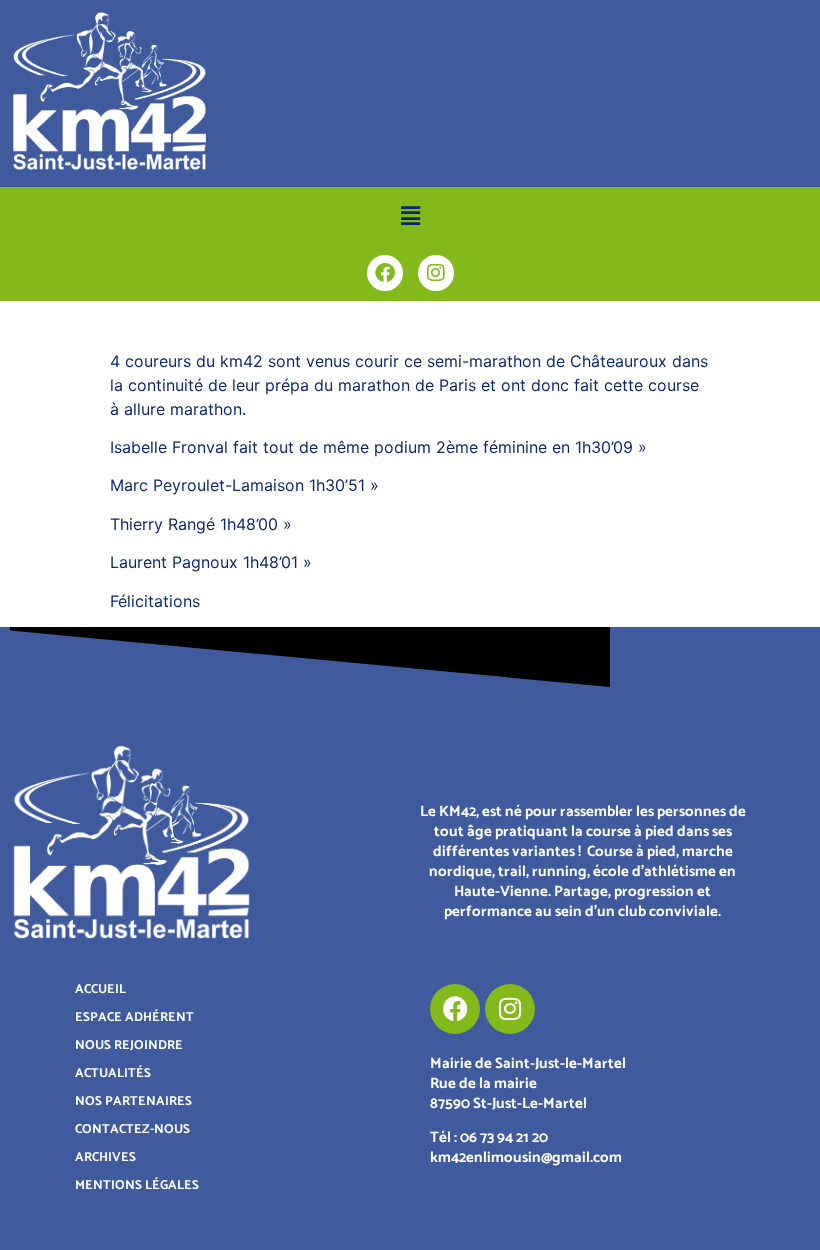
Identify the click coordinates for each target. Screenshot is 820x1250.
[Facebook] (385, 273)
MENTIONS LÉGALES (137, 1185)
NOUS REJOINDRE (129, 1045)
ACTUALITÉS (113, 1073)
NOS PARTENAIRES (133, 1101)
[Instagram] (436, 273)
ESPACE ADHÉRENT (134, 1017)
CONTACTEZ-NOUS (132, 1129)
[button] (410, 215)
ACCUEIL (100, 989)
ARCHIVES (105, 1157)
